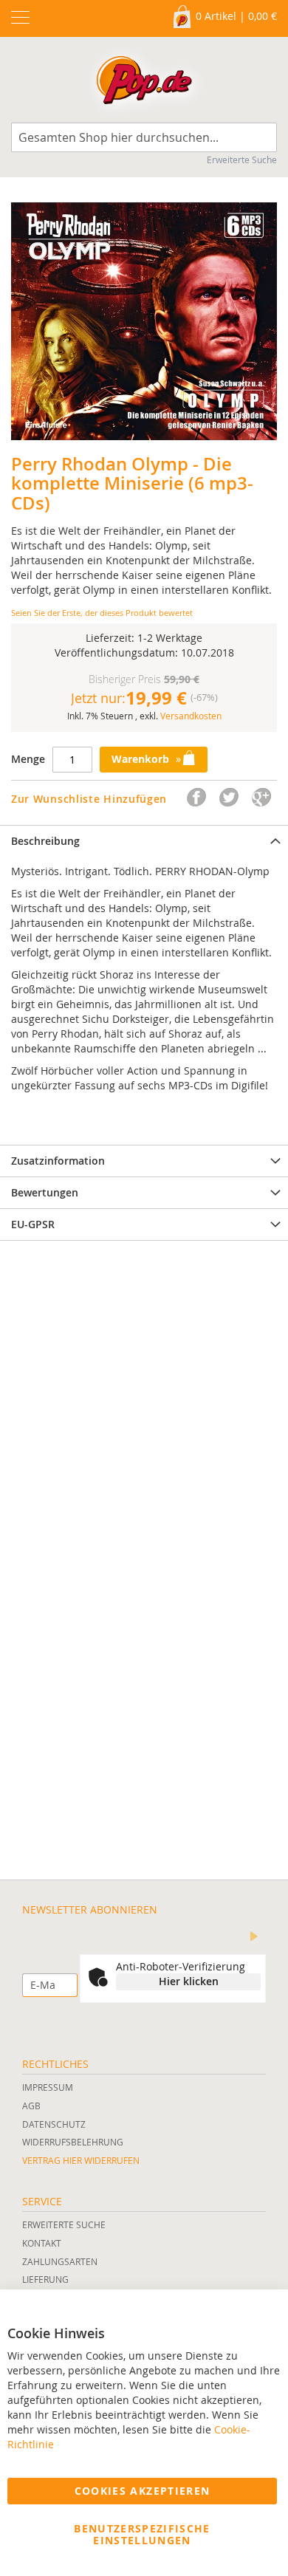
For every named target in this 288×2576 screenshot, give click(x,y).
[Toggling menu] (20, 17)
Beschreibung (45, 841)
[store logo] (144, 83)
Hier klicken (189, 1981)
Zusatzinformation (58, 1161)
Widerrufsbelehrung (73, 2142)
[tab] (144, 841)
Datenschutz (54, 2124)
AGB (31, 2106)
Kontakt (42, 2243)
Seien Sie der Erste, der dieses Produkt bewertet (102, 613)
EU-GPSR (33, 1224)
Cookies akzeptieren (143, 2491)
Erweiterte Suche (242, 160)
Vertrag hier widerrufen (81, 2160)
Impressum (48, 2087)
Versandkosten (191, 716)
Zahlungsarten (60, 2261)
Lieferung (45, 2279)
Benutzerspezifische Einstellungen (142, 2534)
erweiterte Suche (64, 2224)
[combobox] (144, 137)
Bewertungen (45, 1192)
